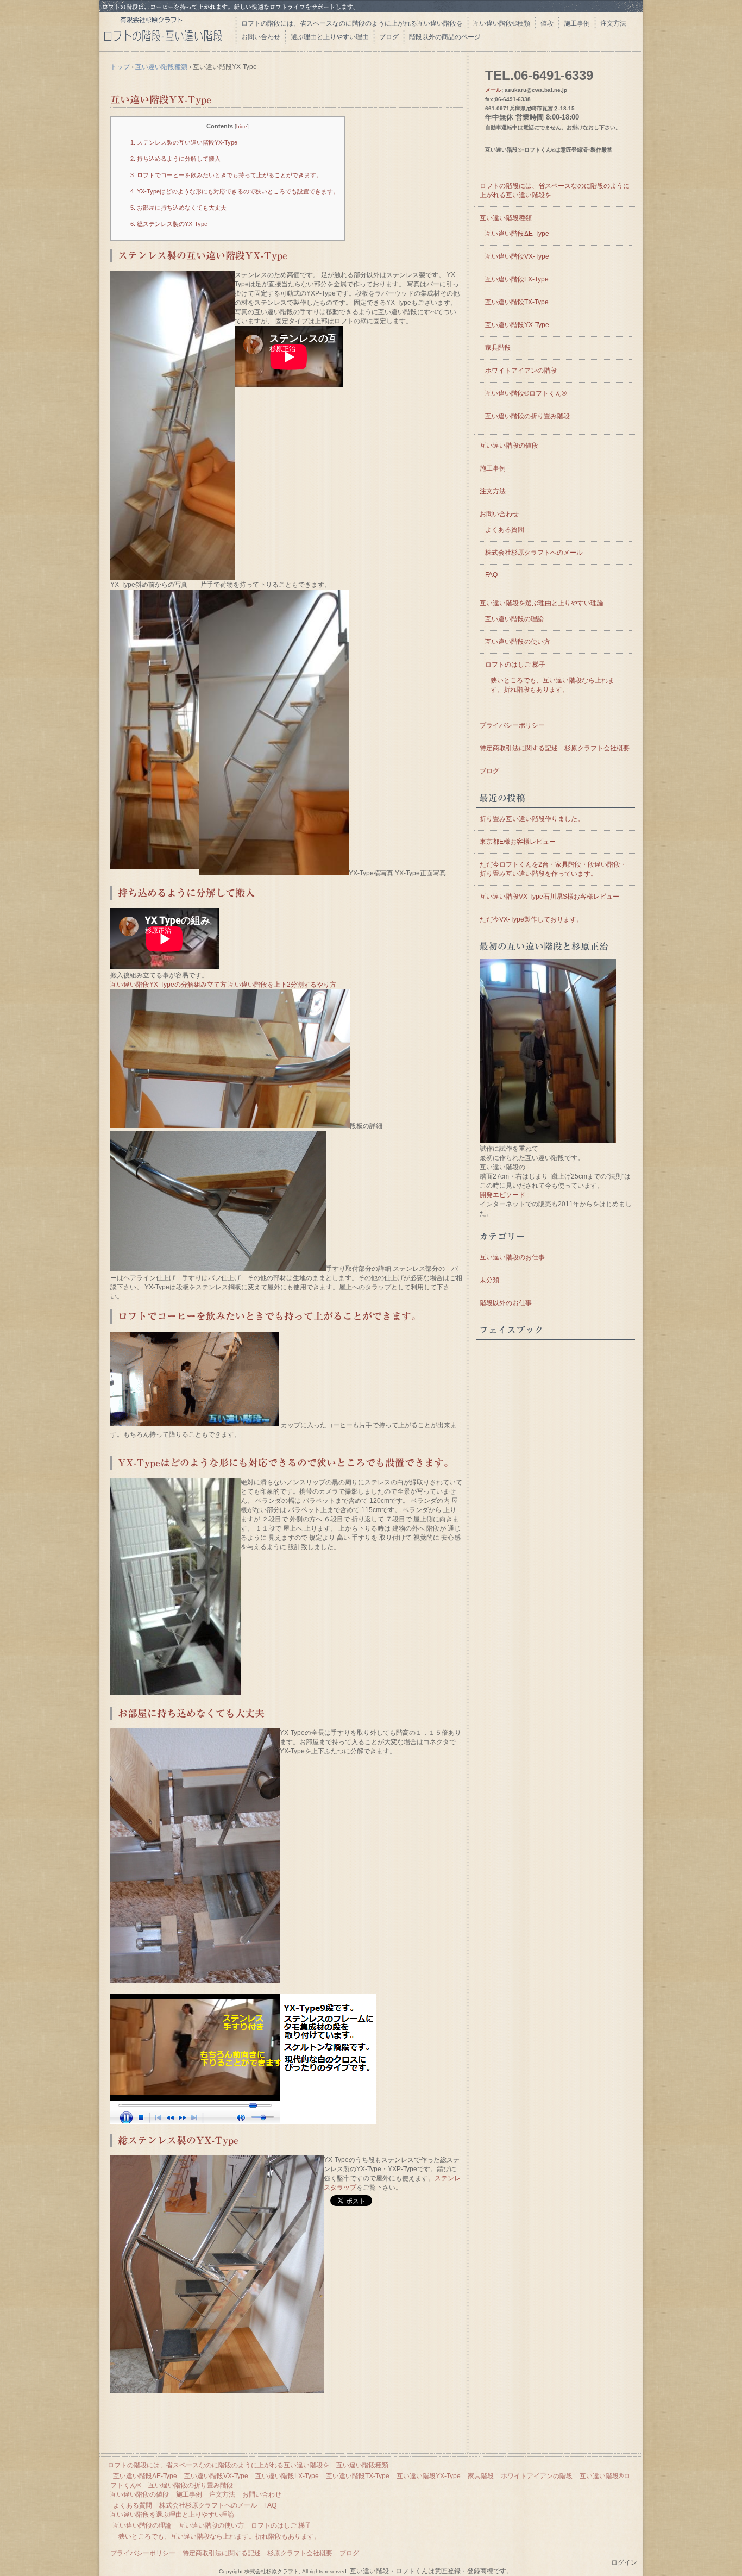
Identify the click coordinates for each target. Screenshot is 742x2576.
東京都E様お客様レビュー (518, 842)
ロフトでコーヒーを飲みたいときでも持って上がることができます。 (226, 175)
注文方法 (613, 23)
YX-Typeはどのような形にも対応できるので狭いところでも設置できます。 (235, 191)
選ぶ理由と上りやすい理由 (330, 37)
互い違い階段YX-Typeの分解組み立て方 (168, 985)
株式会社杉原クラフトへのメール (534, 553)
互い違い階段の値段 (509, 446)
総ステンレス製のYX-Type (169, 224)
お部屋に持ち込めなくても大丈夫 (178, 208)
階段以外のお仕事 (506, 1303)
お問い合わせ (261, 37)
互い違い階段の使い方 (518, 642)
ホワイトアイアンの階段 (521, 371)
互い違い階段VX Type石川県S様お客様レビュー (549, 897)
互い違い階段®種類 (502, 23)
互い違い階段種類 (161, 67)
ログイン (624, 2562)
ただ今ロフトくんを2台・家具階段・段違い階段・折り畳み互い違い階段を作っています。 (553, 869)
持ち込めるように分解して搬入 (175, 159)
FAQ (491, 575)
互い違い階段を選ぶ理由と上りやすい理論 (542, 603)
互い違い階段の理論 (514, 619)
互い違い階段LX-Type (517, 279)
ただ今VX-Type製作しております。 (531, 919)
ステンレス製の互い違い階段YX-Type (184, 142)
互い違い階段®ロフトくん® (526, 393)
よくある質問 (505, 530)
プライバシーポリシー (512, 725)
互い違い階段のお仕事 (512, 1257)
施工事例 (577, 23)
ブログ (389, 37)
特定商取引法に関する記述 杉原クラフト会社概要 (555, 748)
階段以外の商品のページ (445, 37)
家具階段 (498, 348)
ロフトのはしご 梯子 (515, 665)
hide (242, 126)
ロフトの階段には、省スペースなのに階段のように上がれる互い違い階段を (352, 23)
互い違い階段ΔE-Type (517, 234)
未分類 (489, 1280)
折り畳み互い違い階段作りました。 (532, 819)
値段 (547, 23)
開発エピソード (502, 1195)
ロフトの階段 (167, 31)
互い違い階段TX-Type (517, 302)
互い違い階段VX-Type (517, 256)
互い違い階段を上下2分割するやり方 (282, 985)
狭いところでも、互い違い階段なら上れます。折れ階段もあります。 (219, 2536)
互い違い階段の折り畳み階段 (527, 416)
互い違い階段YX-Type (161, 99)
